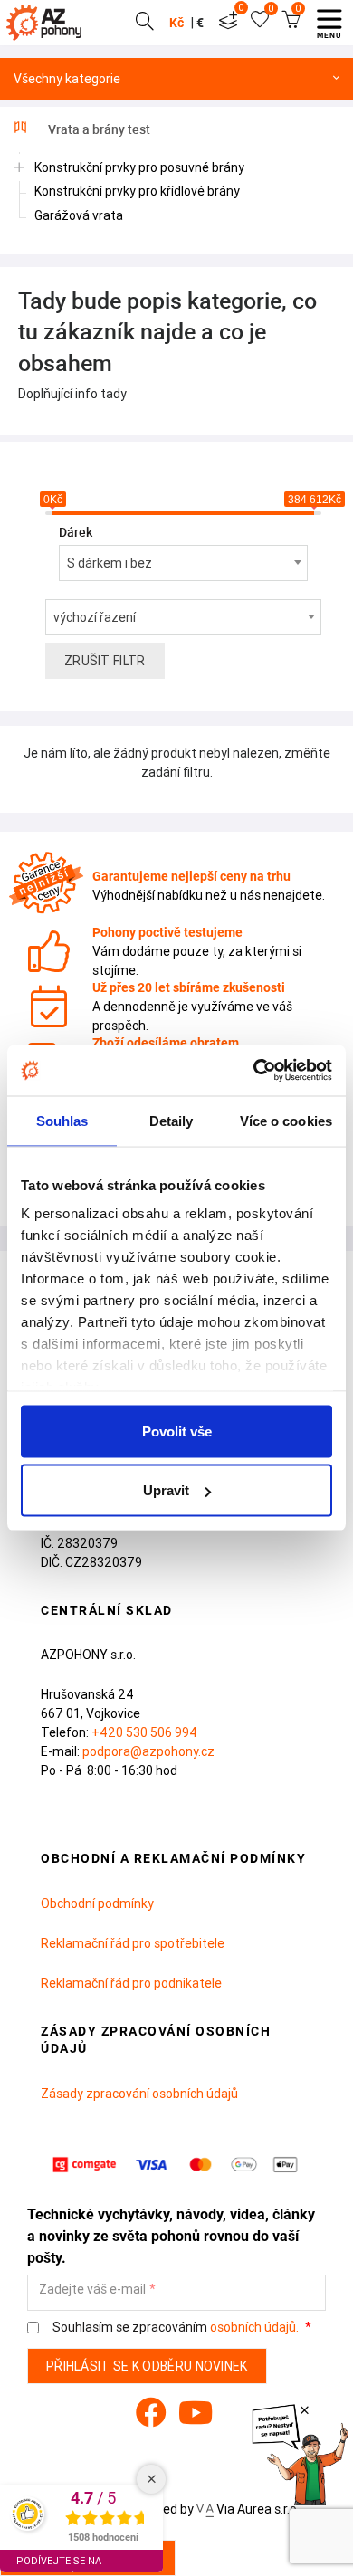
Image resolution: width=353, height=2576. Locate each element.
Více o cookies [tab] (286, 1120)
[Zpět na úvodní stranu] (48, 23)
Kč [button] (176, 23)
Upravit (166, 1490)
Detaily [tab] (172, 1120)
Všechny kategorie (67, 79)
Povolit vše (177, 1431)
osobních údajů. (254, 2327)
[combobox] (183, 563)
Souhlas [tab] (62, 1120)
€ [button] (200, 23)
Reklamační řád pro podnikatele (131, 1983)
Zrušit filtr (105, 661)
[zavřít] (305, 2411)
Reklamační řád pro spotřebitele (133, 1943)
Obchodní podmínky (97, 1903)
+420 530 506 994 (144, 1732)
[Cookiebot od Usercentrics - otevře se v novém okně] (254, 1071)
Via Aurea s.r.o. (257, 2509)
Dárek (76, 533)
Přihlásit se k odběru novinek (147, 2366)
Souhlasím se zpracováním (174, 2328)
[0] (228, 23)
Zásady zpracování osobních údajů (139, 2094)
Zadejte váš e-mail (92, 2290)
